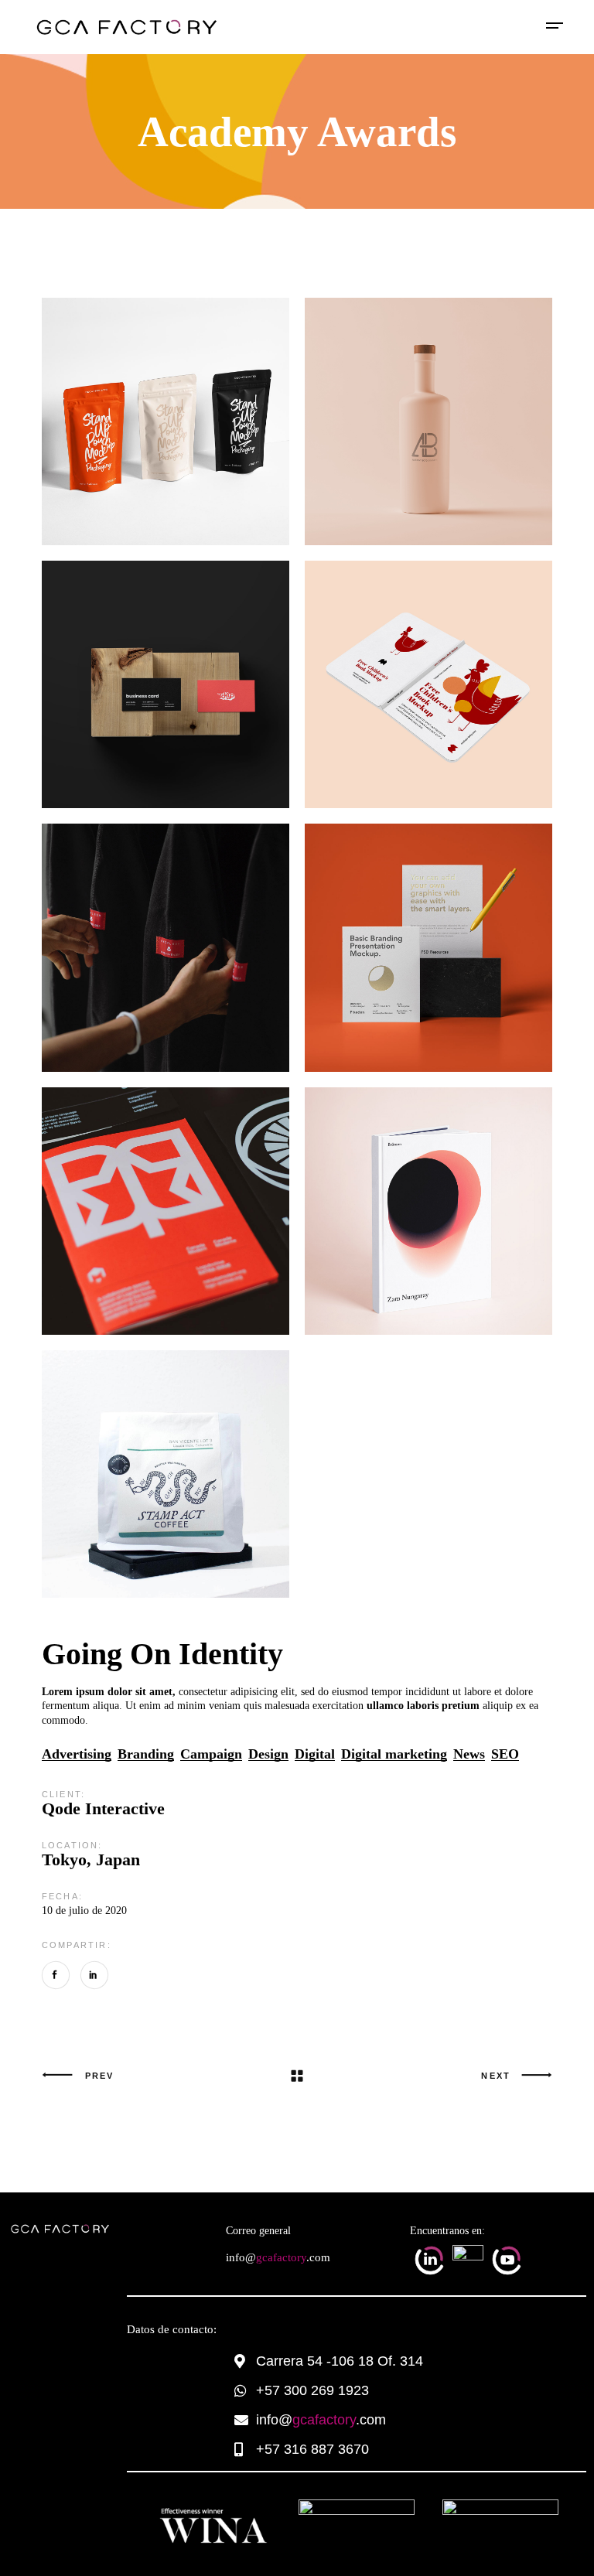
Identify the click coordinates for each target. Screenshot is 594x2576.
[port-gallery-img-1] (166, 947)
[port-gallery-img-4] (428, 421)
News (469, 1754)
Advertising (77, 1754)
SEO (505, 1754)
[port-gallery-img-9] (166, 1474)
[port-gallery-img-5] (428, 1211)
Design (268, 1754)
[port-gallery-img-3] (166, 421)
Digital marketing (394, 1754)
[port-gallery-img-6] (166, 1211)
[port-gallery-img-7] (428, 947)
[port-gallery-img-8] (428, 684)
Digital (315, 1754)
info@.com (278, 2257)
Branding (146, 1754)
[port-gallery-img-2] (166, 684)
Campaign (211, 1754)
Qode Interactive (103, 1808)
